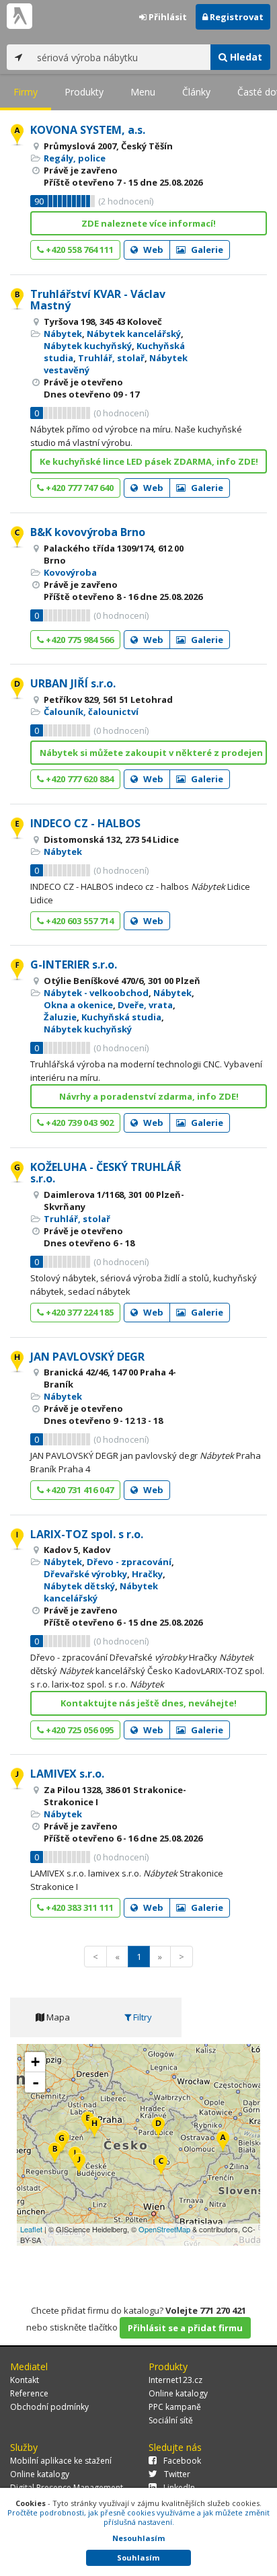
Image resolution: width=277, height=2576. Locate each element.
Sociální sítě (171, 2420)
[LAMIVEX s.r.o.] (79, 2165)
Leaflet (31, 2229)
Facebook (182, 2461)
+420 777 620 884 (79, 779)
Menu (143, 92)
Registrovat (236, 17)
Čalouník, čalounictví (91, 712)
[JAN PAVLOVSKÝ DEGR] (94, 2128)
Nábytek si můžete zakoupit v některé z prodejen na (153, 753)
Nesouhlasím (138, 2538)
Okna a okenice (78, 1005)
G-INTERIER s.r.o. (74, 964)
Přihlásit (167, 17)
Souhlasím (138, 2558)
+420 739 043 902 (79, 1123)
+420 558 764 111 (79, 250)
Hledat (245, 57)
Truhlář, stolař (111, 358)
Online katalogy (178, 2393)
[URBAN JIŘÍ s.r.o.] (158, 2128)
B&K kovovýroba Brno (88, 532)
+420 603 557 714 (79, 921)
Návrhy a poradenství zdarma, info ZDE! (149, 1096)
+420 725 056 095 (79, 1730)
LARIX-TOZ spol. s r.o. (87, 1534)
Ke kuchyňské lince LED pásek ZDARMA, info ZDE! (149, 461)
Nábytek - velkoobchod (96, 993)
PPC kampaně (175, 2407)
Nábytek (63, 334)
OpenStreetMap (164, 2229)
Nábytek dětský (79, 1586)
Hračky (147, 1574)
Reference (29, 2393)
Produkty (84, 92)
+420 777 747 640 (79, 488)
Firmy (26, 92)
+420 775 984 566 (79, 640)
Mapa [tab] (57, 2017)
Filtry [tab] (142, 2017)
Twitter (177, 2474)
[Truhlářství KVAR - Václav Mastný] (55, 2154)
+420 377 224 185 (79, 1312)
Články (196, 92)
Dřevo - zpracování (129, 1562)
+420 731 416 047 (79, 1490)
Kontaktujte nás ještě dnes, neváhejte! (149, 1703)
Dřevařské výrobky (85, 1574)
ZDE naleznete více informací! (149, 223)
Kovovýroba (70, 572)
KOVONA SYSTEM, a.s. (88, 130)
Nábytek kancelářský (134, 334)
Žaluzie (60, 1017)
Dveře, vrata (145, 1005)
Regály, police (75, 158)
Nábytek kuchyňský (88, 346)
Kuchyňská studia (121, 1017)
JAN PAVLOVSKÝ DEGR (87, 1357)
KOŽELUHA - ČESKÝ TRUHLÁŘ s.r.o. (106, 1173)
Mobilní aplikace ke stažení (61, 2461)
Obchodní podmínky (49, 2407)
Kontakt (25, 2380)
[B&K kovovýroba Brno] (161, 2166)
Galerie (206, 250)
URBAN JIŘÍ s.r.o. (73, 683)
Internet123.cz (175, 2380)
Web (152, 250)
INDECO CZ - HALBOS (85, 823)
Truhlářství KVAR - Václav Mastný (98, 300)
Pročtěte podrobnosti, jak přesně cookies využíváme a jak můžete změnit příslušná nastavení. (138, 2517)
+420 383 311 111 (79, 1907)
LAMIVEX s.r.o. (67, 1774)
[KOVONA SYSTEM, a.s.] (223, 2143)
